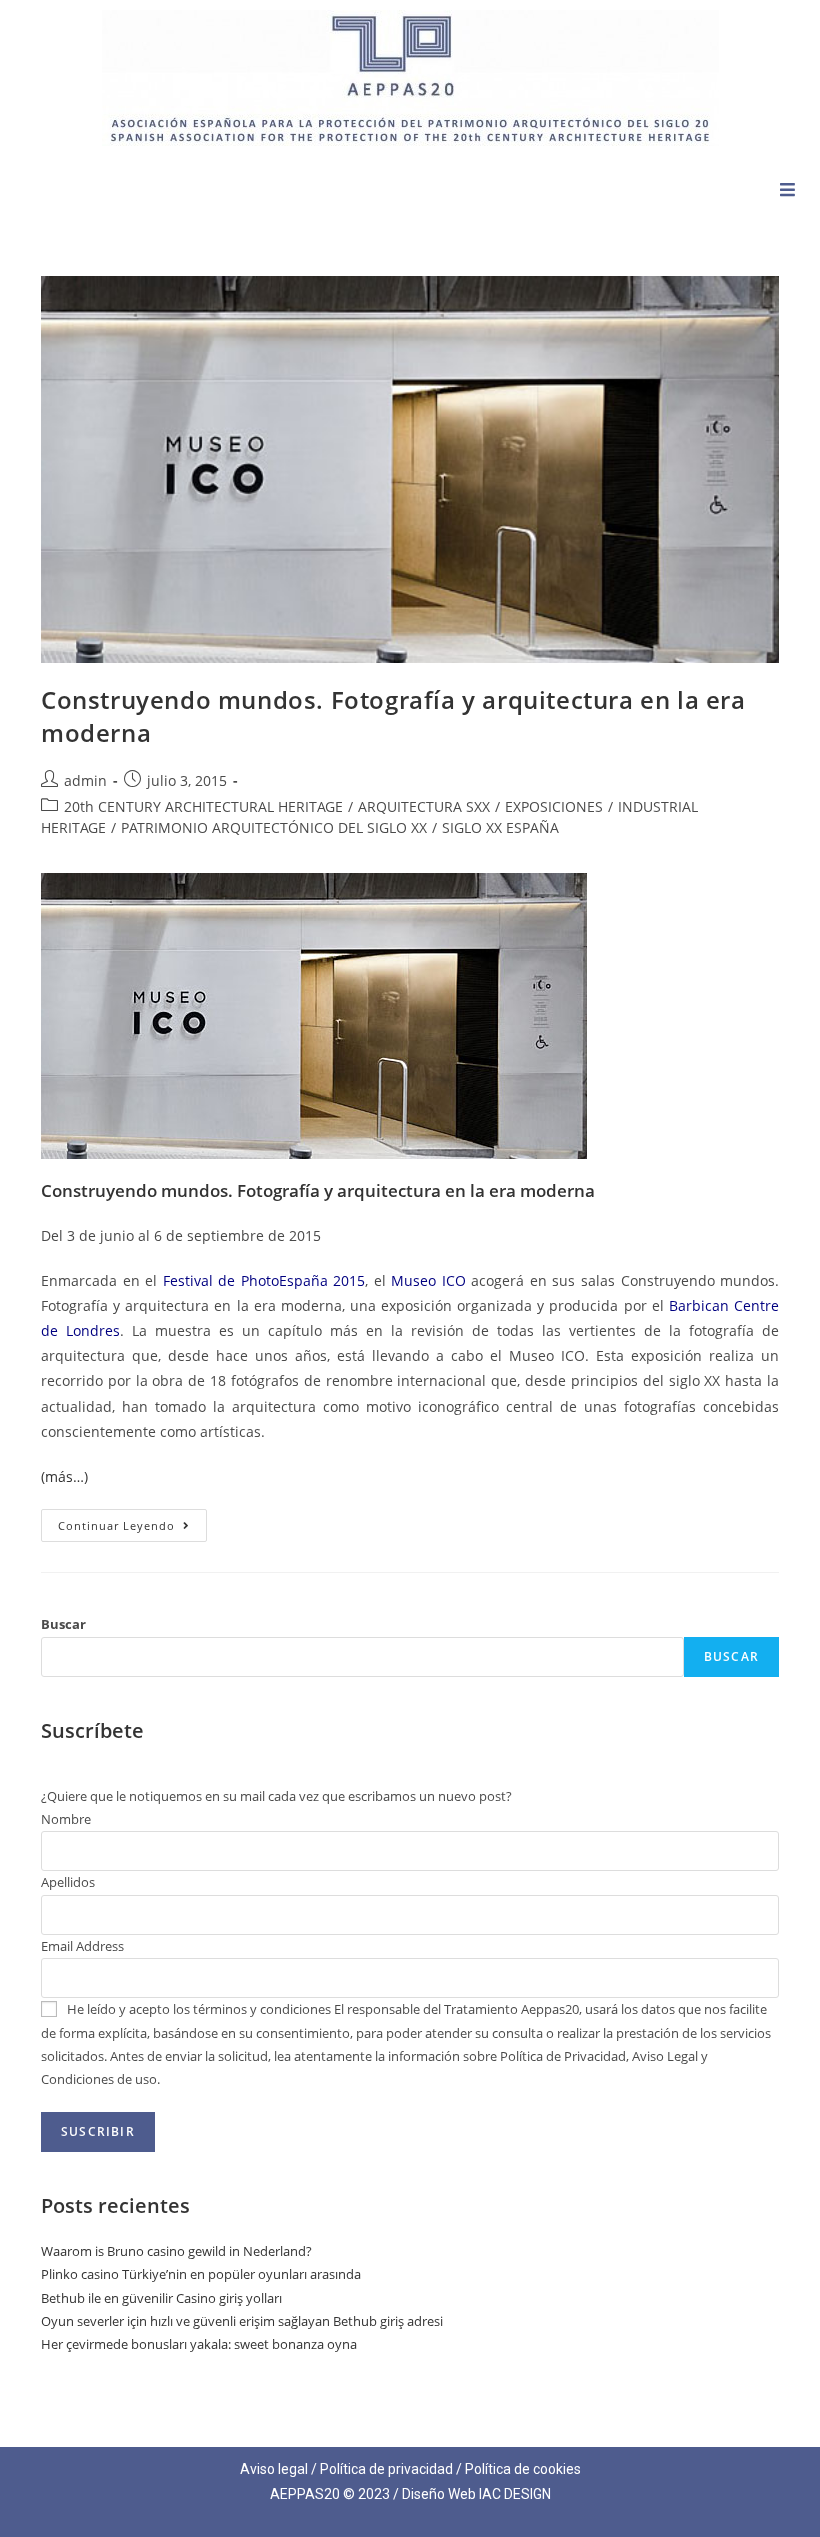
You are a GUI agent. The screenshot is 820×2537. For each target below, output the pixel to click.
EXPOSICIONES (554, 806)
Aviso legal (274, 2469)
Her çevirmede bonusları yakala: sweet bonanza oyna (199, 2344)
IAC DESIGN (515, 2494)
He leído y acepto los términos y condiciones (199, 2009)
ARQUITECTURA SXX (424, 806)
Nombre (66, 1819)
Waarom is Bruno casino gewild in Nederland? (176, 2251)
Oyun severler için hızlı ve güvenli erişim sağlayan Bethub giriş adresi (242, 2321)
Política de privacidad (386, 2469)
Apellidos (68, 1882)
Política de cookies (523, 2469)
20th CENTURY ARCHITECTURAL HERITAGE (203, 806)
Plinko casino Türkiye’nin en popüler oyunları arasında (201, 2274)
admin (85, 780)
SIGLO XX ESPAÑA (500, 827)
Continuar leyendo (132, 1521)
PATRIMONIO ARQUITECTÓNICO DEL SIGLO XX (274, 827)
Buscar (63, 1624)
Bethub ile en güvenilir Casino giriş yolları (161, 2298)
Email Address (82, 1946)
